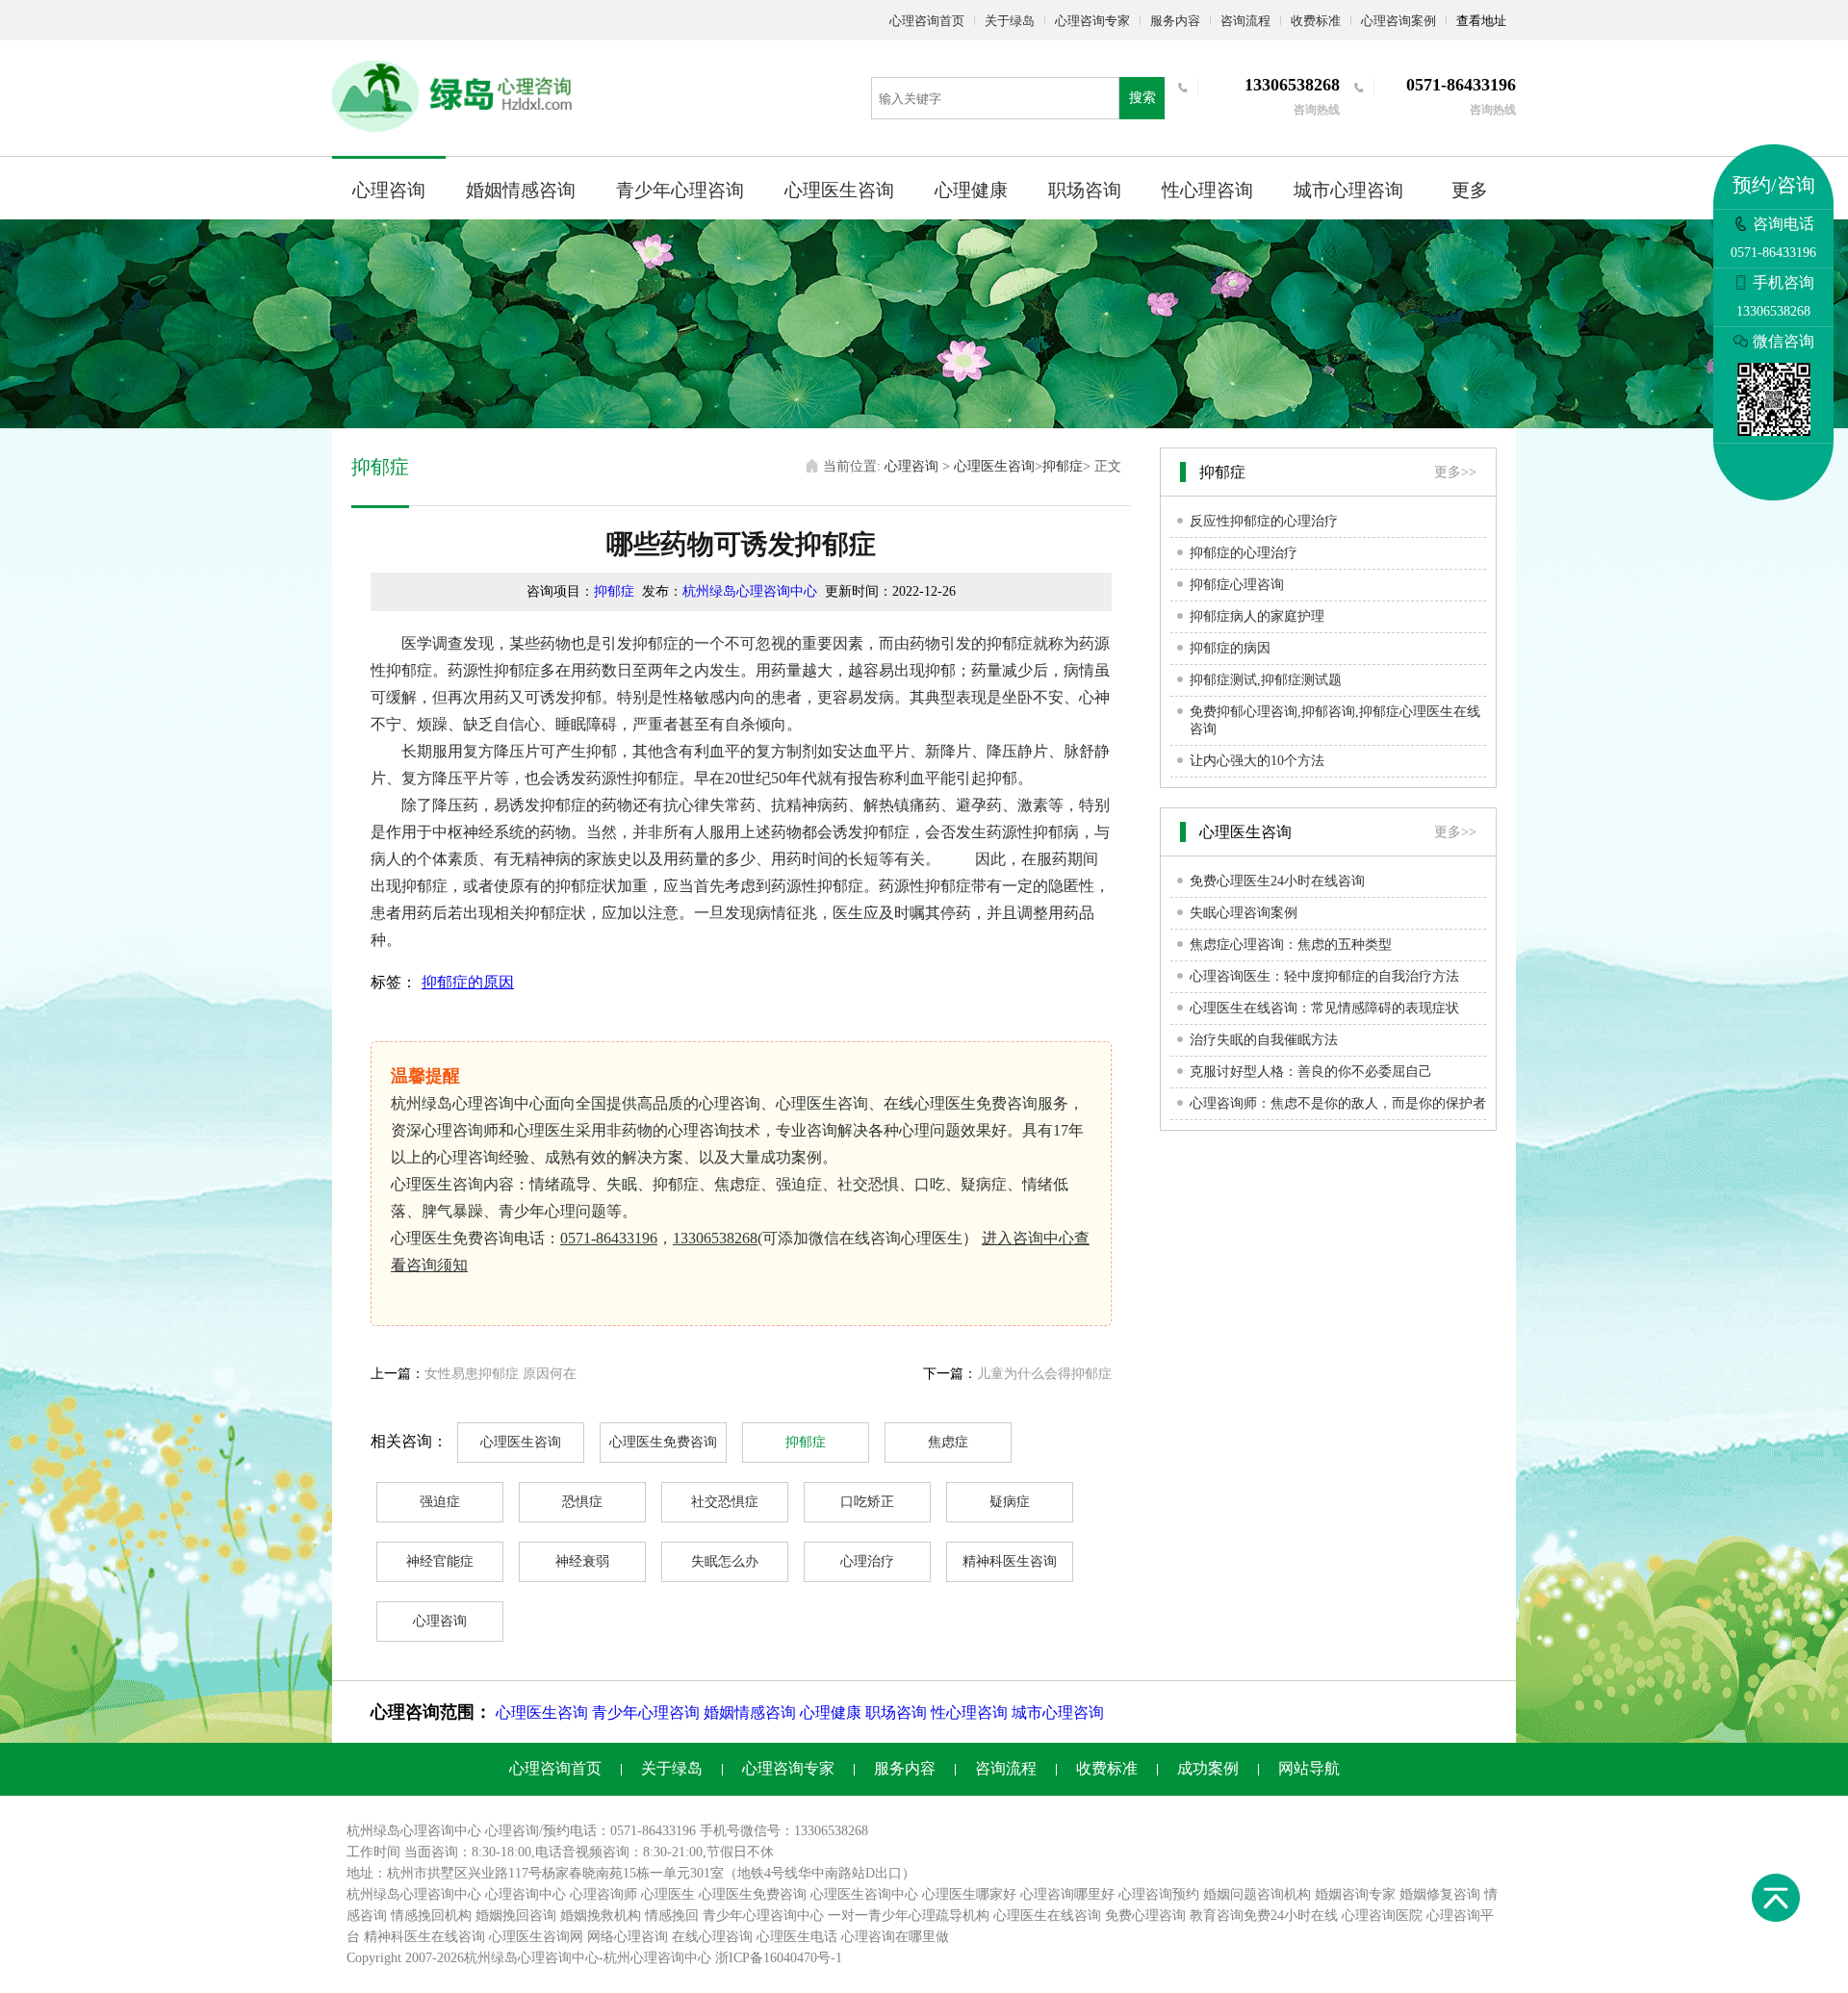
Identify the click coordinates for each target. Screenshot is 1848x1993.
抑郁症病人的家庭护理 (1257, 616)
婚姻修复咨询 (1440, 1894)
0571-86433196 (609, 1238)
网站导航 (1309, 1768)
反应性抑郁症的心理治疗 (1264, 521)
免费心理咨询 (1145, 1916)
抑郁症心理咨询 (1237, 585)
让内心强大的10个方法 (1257, 761)
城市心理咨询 (1348, 190)
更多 (1470, 190)
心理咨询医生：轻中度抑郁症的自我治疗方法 (1324, 976)
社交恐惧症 (725, 1502)
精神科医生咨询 (1010, 1561)
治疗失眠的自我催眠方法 (1264, 1040)
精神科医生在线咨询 (424, 1937)
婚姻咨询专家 (1355, 1894)
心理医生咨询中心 (864, 1894)
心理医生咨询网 (536, 1937)
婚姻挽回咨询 (516, 1916)
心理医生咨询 (839, 190)
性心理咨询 (1207, 190)
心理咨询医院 (1382, 1916)
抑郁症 (1063, 466)
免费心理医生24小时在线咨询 (1277, 881)
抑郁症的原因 (468, 982)
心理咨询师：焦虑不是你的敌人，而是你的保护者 (1338, 1103)
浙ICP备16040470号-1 (779, 1958)
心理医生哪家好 (969, 1894)
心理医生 (668, 1894)
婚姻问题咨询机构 (1257, 1894)
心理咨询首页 (927, 21)
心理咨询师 (603, 1894)
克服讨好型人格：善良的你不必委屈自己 (1311, 1072)
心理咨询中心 (526, 1894)
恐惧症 (582, 1502)
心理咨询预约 (1159, 1894)
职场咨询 (1085, 190)
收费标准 (1316, 21)
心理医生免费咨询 (663, 1442)
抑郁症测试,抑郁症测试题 (1266, 680)
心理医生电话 (797, 1937)
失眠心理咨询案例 (1244, 913)
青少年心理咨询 (680, 190)
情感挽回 (672, 1916)
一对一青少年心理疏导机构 (909, 1916)
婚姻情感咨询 (521, 190)
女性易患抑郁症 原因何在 (500, 1374)
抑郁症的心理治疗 (1244, 553)
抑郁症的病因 (1230, 648)
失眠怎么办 (725, 1561)
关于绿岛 (1010, 21)
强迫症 (440, 1502)
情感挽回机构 (431, 1916)
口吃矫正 (867, 1502)
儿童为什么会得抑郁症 (1044, 1374)
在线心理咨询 (712, 1937)
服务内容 (1175, 21)
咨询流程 (1245, 21)
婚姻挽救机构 (601, 1916)
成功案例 (1208, 1768)
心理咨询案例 (1399, 21)
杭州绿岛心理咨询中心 (750, 591)
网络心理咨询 (628, 1937)
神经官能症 (440, 1561)
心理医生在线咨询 (1047, 1916)
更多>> (1455, 472)
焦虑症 (948, 1442)
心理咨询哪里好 (1067, 1894)
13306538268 (715, 1238)
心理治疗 (867, 1561)
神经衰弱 (582, 1561)
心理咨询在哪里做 (895, 1937)
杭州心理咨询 (644, 1958)
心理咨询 (389, 190)
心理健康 (971, 190)
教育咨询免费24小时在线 (1264, 1916)
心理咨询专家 (1092, 21)
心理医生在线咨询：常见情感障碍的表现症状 (1324, 1008)
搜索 (1142, 98)
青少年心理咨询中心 (763, 1916)
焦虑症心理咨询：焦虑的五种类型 (1291, 945)
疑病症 (1010, 1502)
